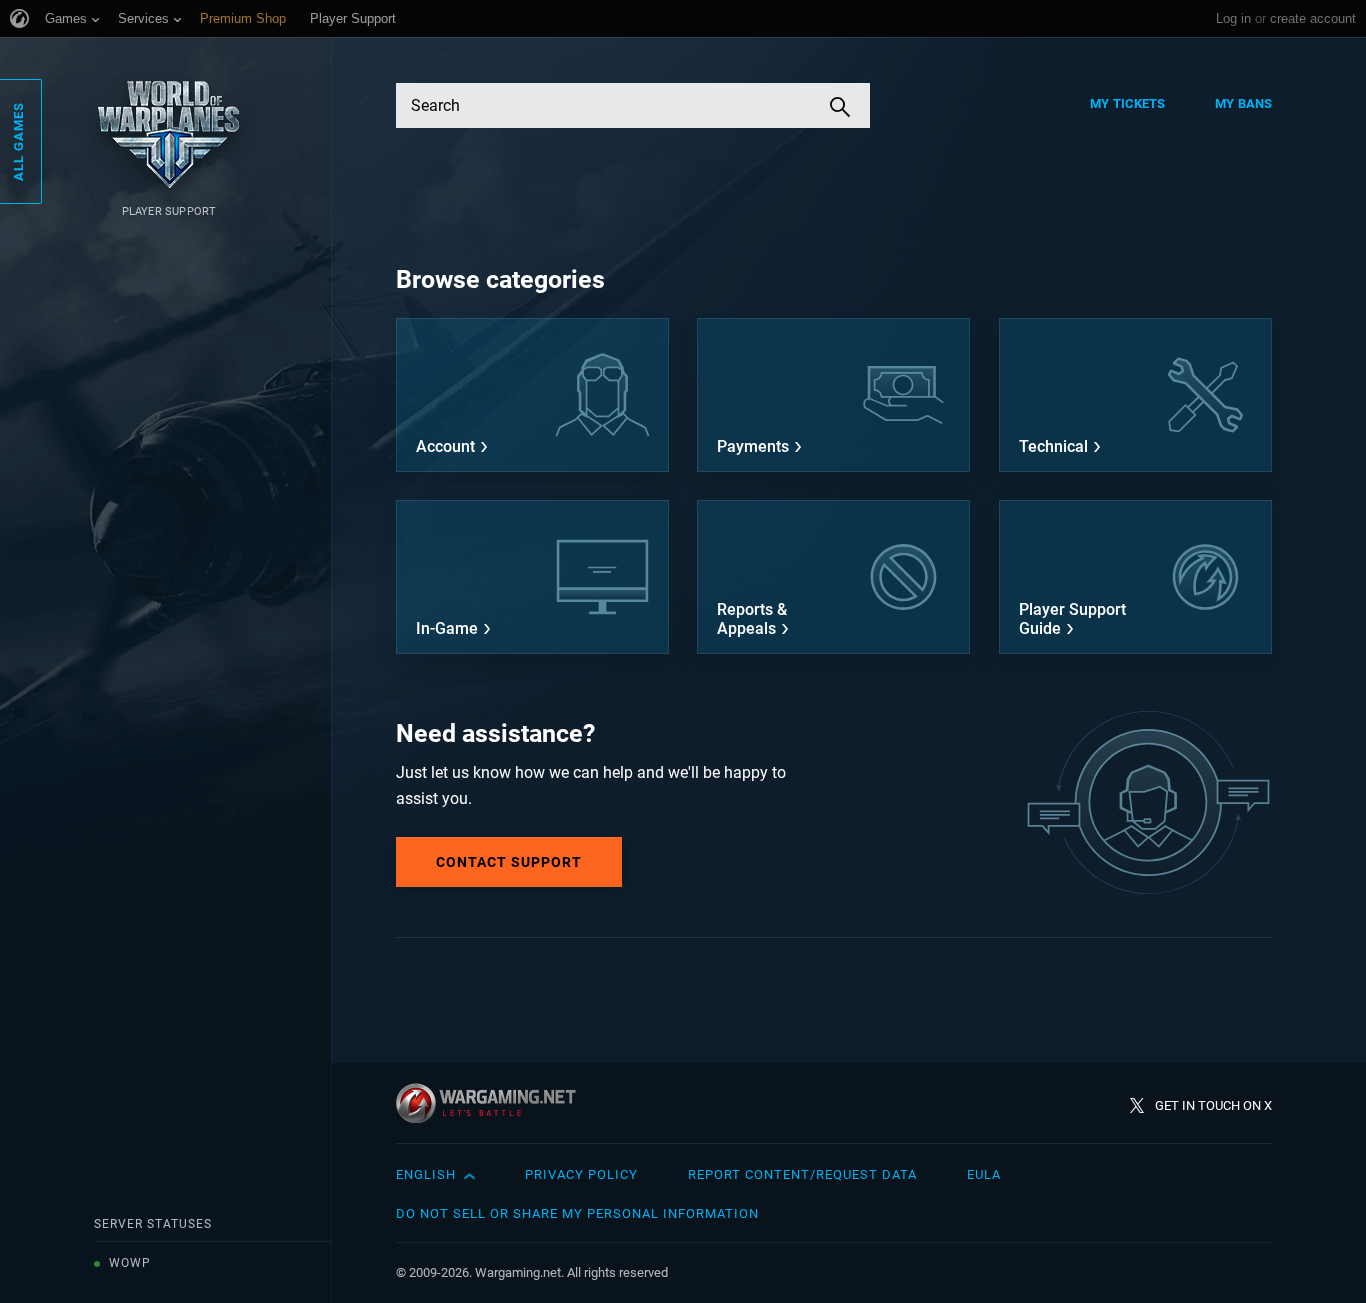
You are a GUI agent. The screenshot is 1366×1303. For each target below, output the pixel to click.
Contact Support (509, 862)
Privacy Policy (581, 1174)
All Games (18, 141)
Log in (1233, 18)
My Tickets (1127, 103)
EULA (984, 1174)
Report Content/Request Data (802, 1174)
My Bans (1243, 103)
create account (1313, 18)
